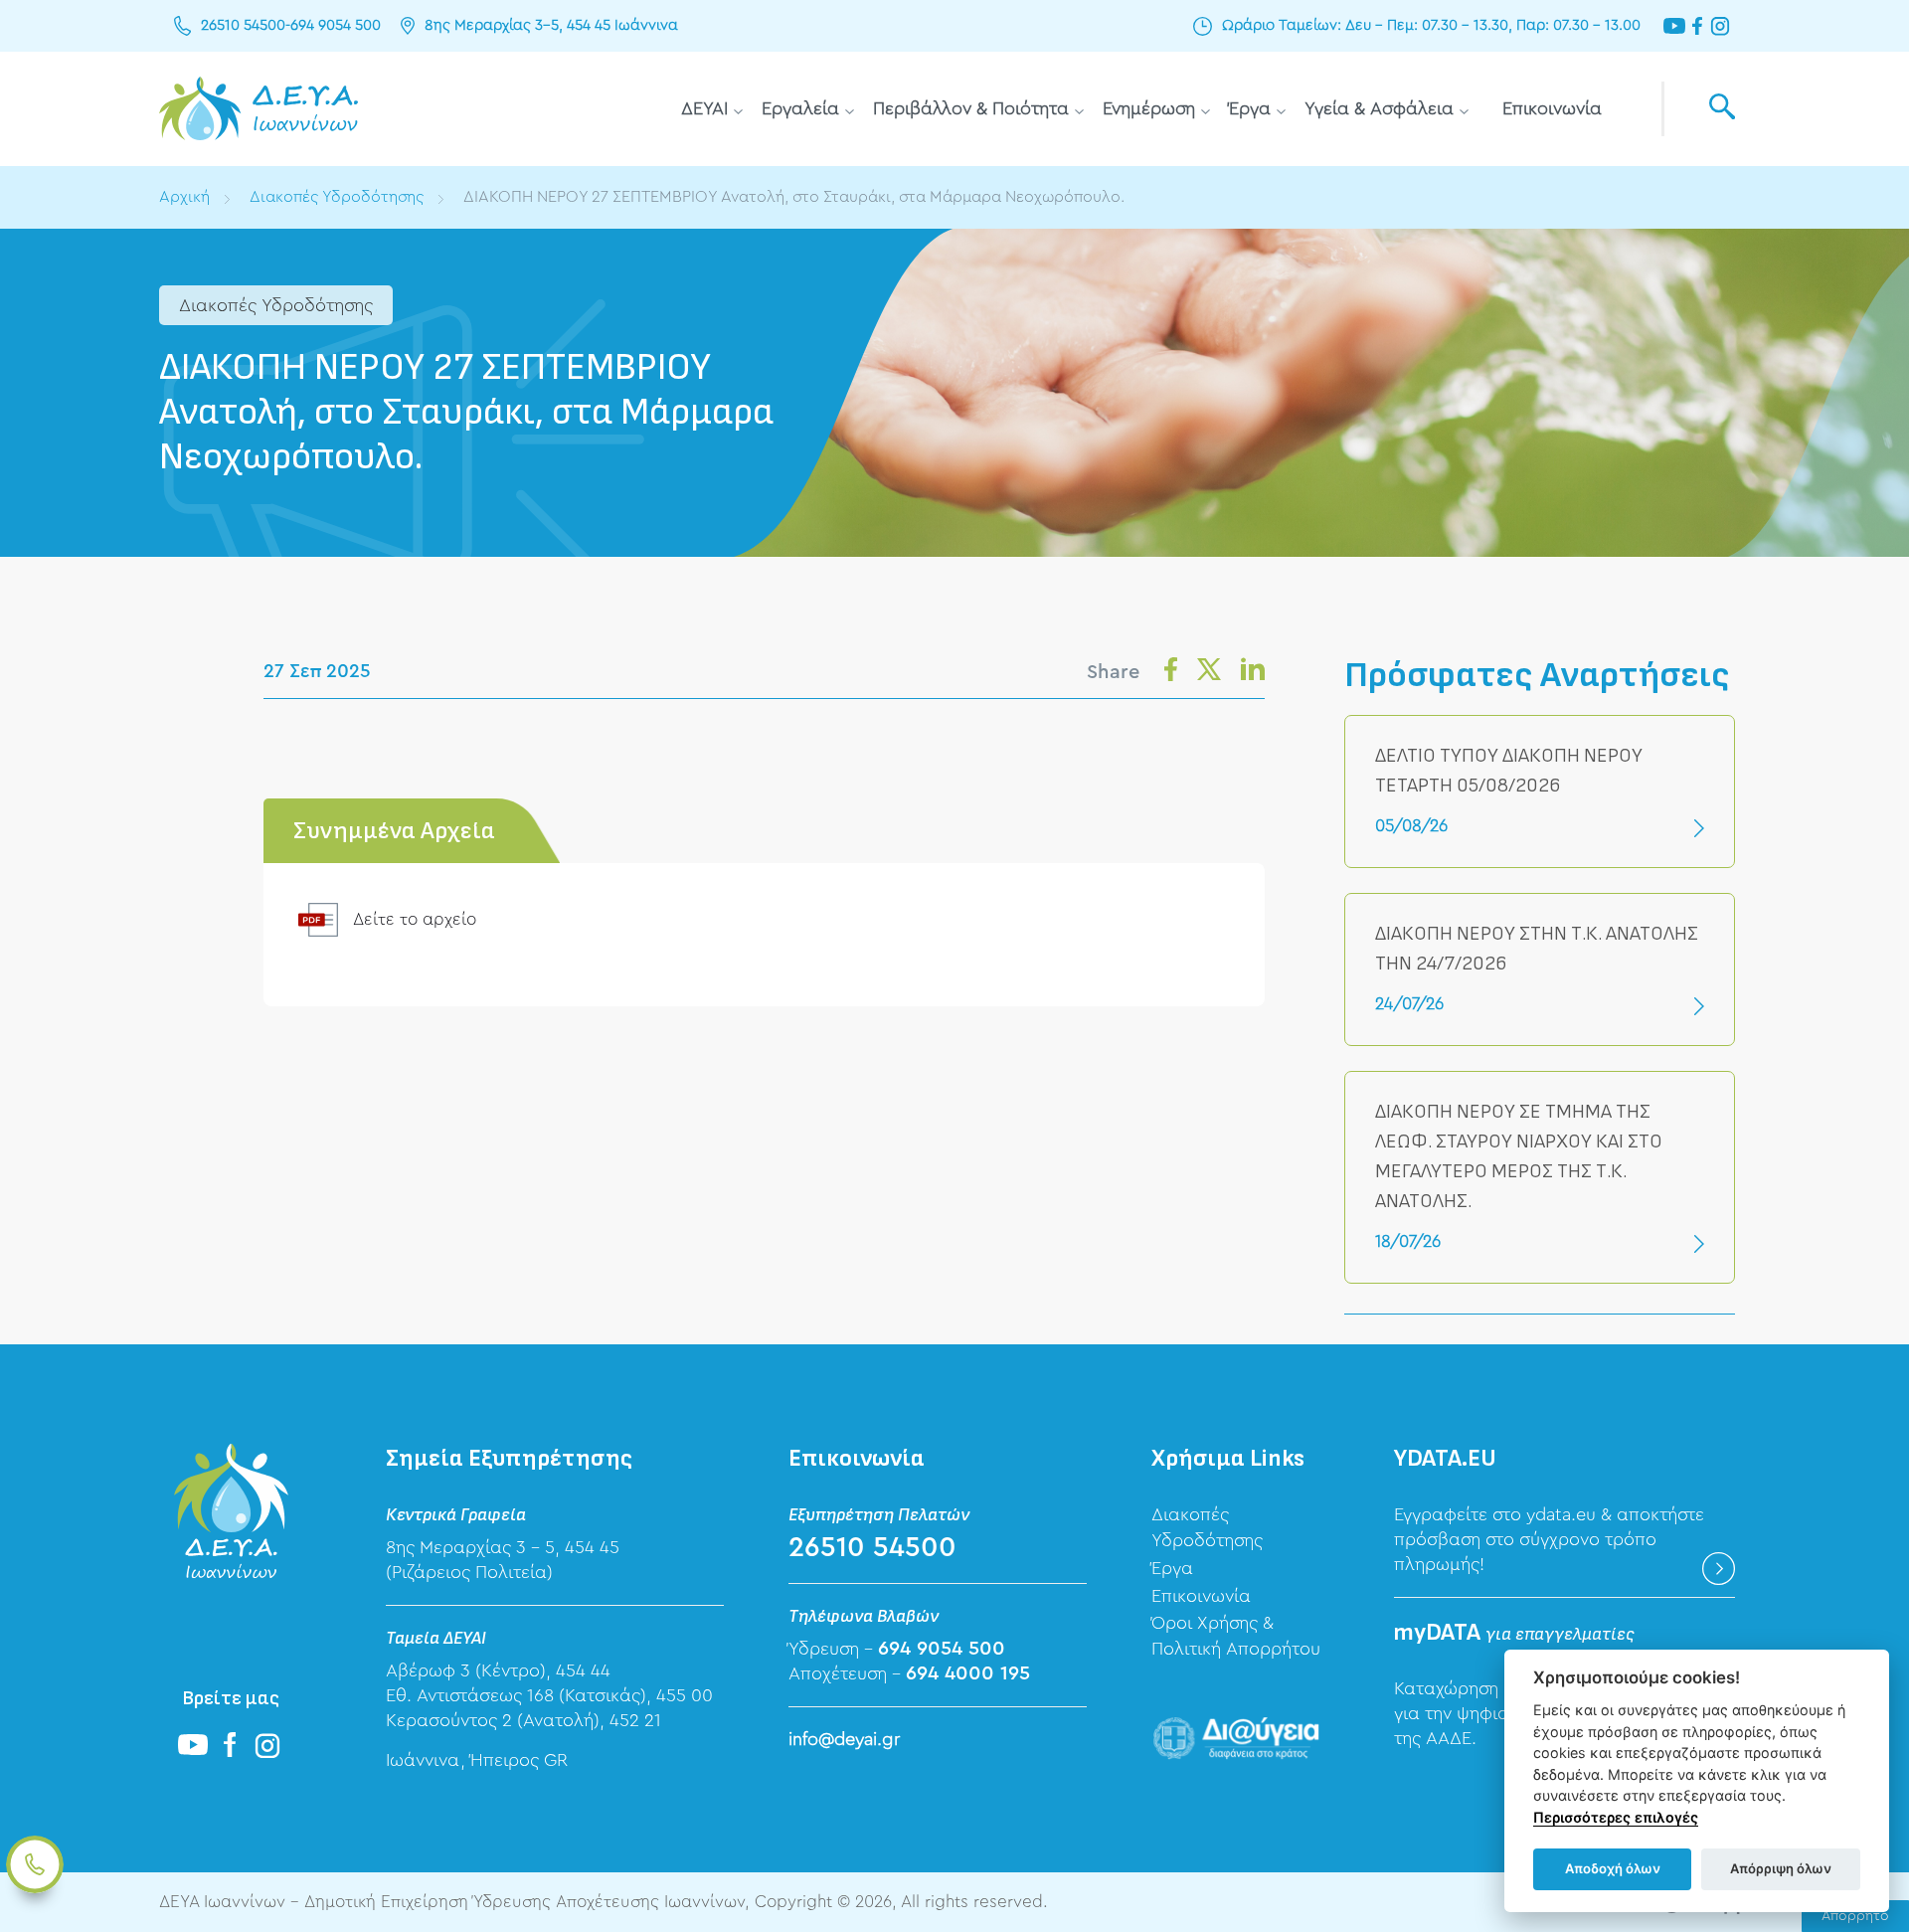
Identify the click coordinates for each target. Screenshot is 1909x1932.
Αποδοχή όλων (1613, 1868)
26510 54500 (243, 25)
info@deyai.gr (844, 1739)
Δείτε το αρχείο (415, 919)
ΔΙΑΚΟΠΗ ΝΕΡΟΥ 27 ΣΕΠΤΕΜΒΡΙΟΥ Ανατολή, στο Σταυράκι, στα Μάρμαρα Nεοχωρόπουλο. (794, 197)
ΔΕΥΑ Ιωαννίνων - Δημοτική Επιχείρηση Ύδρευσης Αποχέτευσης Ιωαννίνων (259, 109)
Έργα (1250, 108)
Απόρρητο (1855, 1916)
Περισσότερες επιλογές (1616, 1817)
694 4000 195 (968, 1673)
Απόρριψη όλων (1781, 1868)
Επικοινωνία (1552, 108)
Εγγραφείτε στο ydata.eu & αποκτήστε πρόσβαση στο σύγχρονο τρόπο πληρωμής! (1549, 1539)
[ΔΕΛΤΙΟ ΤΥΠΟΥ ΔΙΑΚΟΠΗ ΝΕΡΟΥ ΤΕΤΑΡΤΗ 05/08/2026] (1540, 791)
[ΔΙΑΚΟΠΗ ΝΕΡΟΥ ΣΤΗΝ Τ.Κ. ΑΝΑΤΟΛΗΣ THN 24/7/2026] (1540, 969)
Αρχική (184, 197)
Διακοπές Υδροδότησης (337, 197)
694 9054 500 (336, 25)
